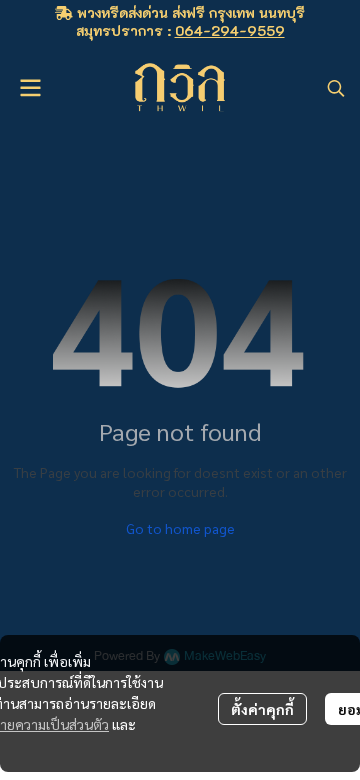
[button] (336, 88)
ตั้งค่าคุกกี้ (262, 709)
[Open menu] (30, 88)
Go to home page (180, 528)
